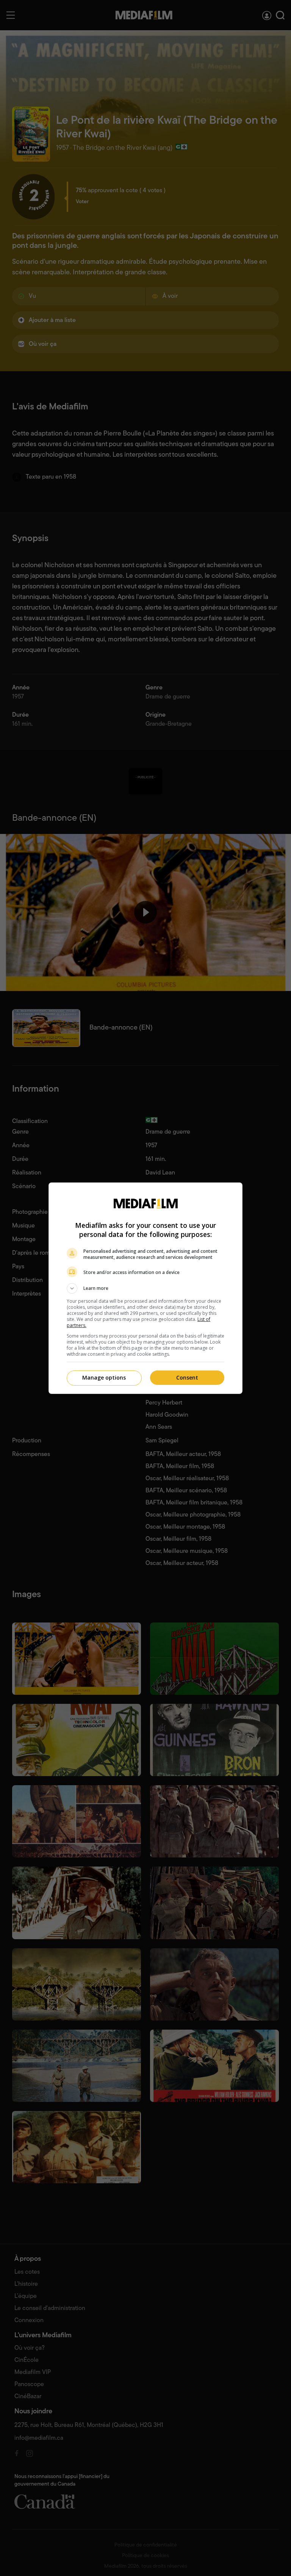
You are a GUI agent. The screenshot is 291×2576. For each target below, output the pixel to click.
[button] (145, 1288)
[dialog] (145, 1288)
